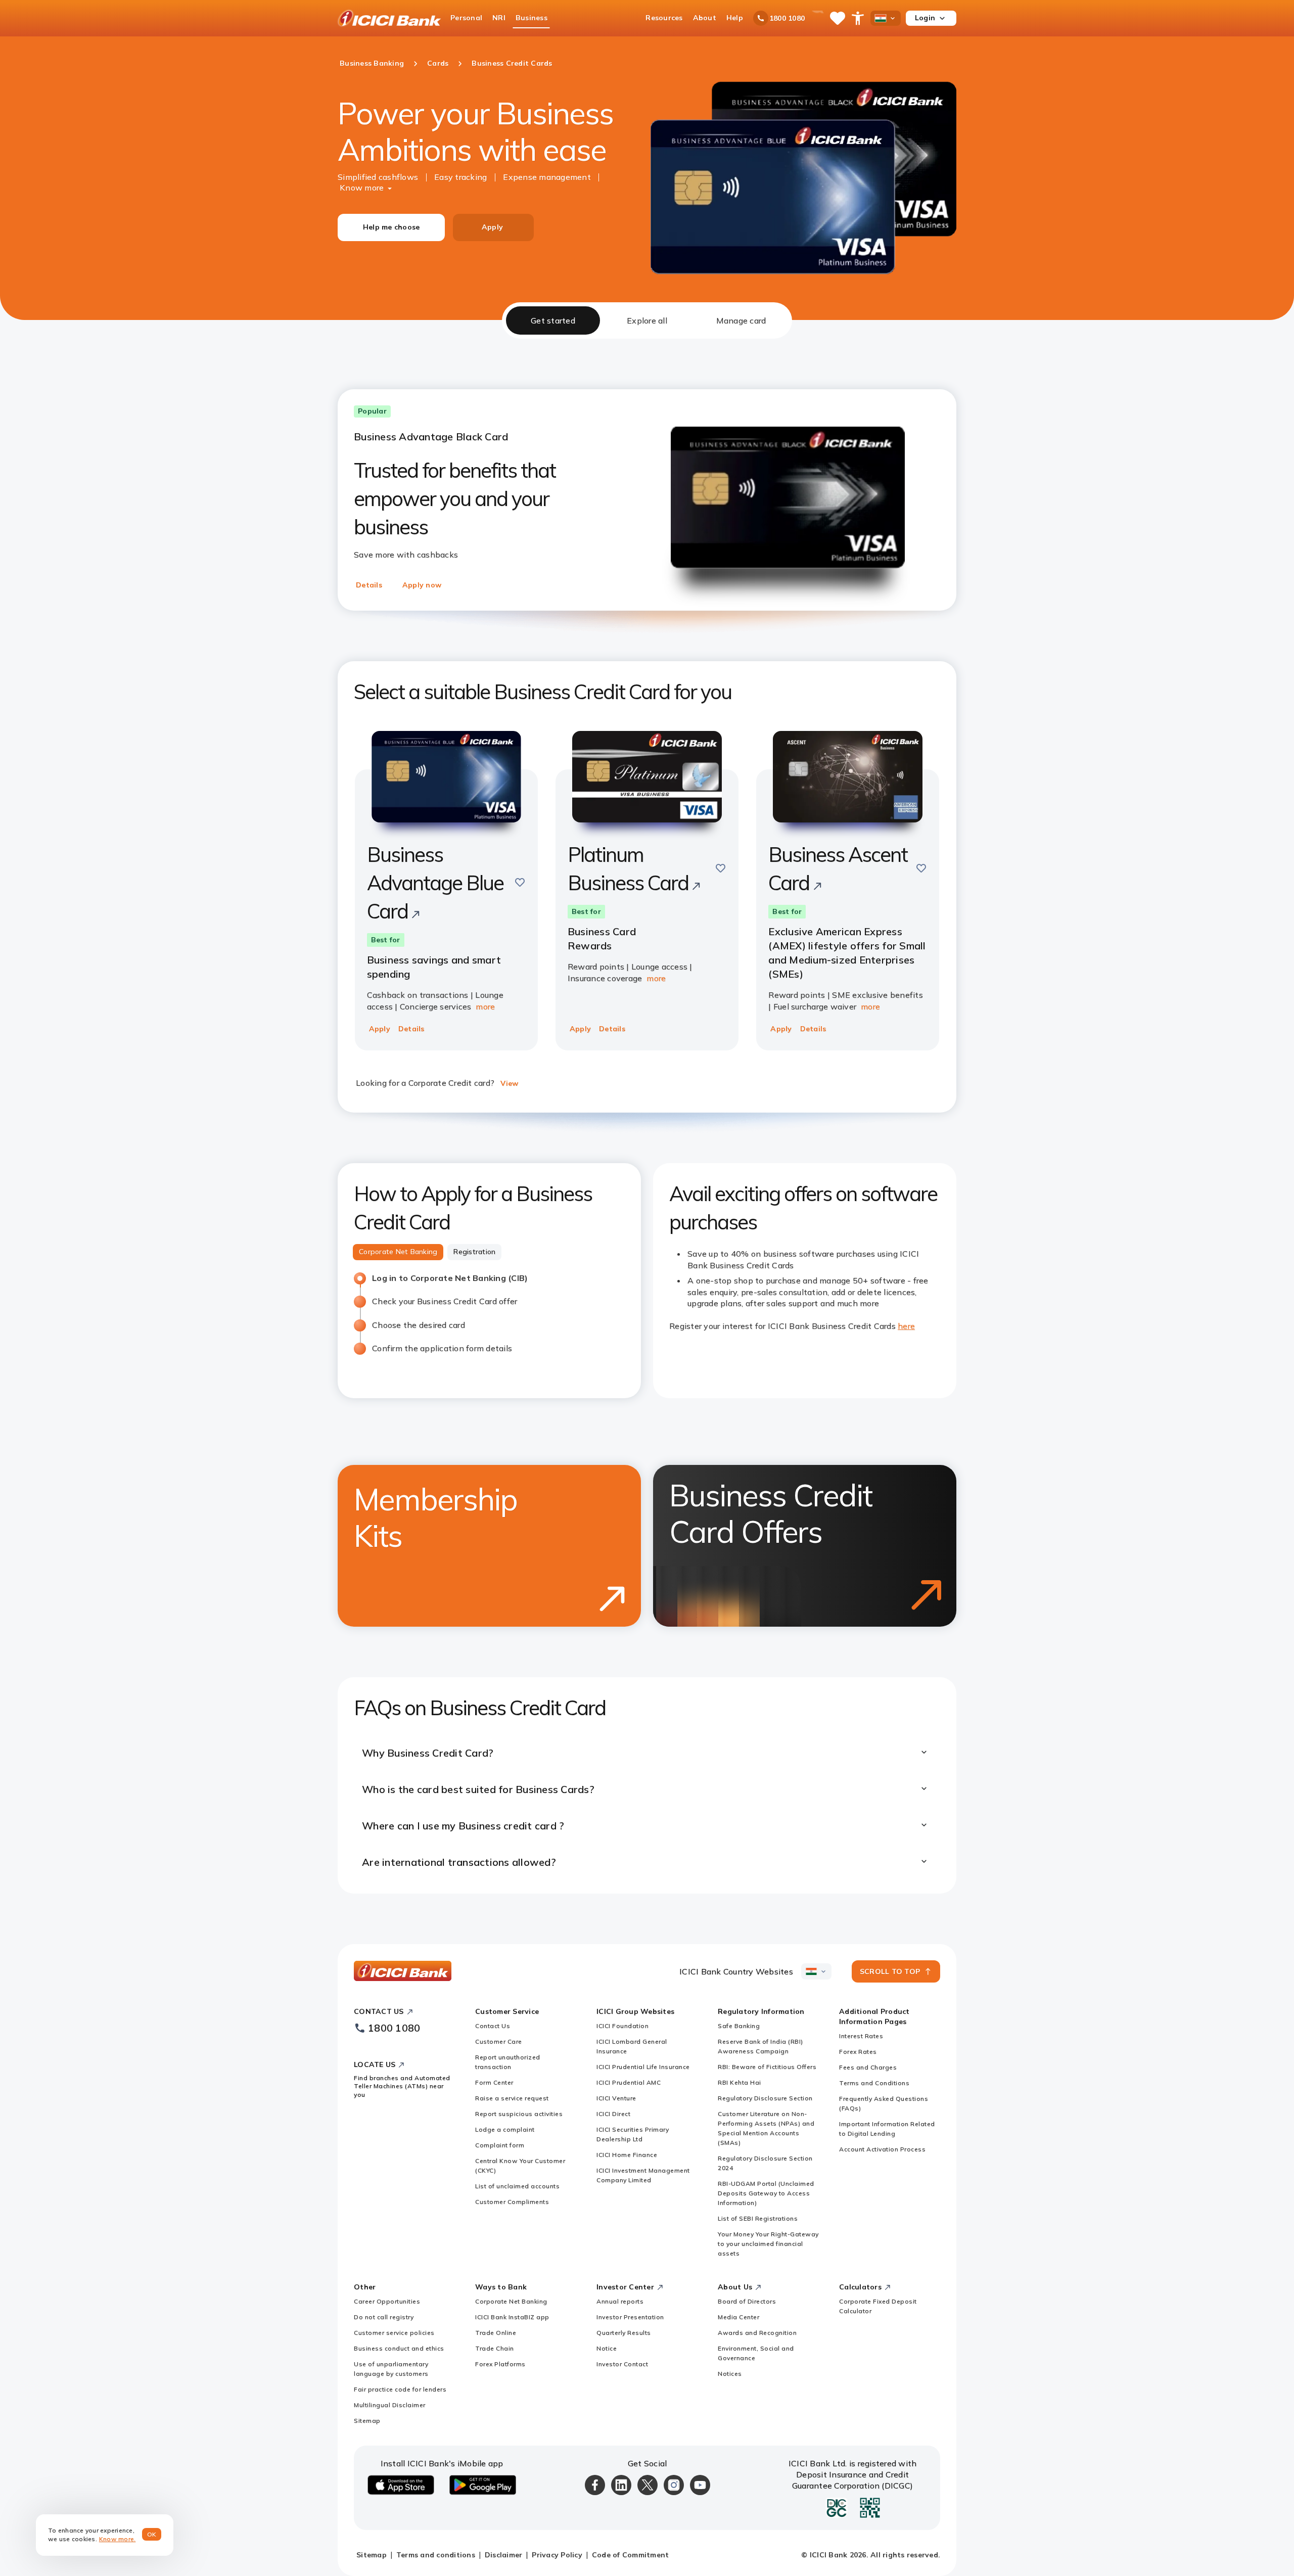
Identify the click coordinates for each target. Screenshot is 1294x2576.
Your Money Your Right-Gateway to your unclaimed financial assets (768, 2244)
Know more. (118, 2539)
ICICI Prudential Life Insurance (643, 2067)
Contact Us (493, 2026)
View (509, 1083)
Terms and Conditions (874, 2083)
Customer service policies (394, 2333)
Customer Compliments (512, 2202)
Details (369, 585)
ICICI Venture (616, 2098)
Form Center (494, 2082)
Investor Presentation (630, 2317)
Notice (607, 2348)
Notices (730, 2374)
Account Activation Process (882, 2149)
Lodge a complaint (505, 2129)
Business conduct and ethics (399, 2348)
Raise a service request (512, 2098)
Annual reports (620, 2301)
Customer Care (499, 2041)
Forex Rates (858, 2052)
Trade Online (496, 2333)
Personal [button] (466, 18)
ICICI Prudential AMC (629, 2082)
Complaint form (500, 2145)
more (485, 1006)
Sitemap (367, 2421)
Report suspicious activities (519, 2114)
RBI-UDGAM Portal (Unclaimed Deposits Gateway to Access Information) (766, 2193)
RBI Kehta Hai (740, 2082)
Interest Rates (861, 2036)
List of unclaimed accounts (517, 2186)
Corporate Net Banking (511, 2301)
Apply (492, 227)
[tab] (553, 320)
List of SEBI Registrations (758, 2218)
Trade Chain (495, 2348)
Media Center (738, 2317)
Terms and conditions (436, 2555)
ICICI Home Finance (627, 2155)
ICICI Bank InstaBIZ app (512, 2317)
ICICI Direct (613, 2114)
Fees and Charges (868, 2067)
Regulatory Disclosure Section (765, 2098)
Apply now (422, 585)
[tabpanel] (647, 1116)
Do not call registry (384, 2317)
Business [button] (532, 18)
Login (925, 18)
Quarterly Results (624, 2333)
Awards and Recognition (757, 2333)
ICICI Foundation (622, 2026)
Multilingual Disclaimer (390, 2405)
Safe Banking (739, 2026)
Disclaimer (504, 2555)
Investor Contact (622, 2364)
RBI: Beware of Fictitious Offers (767, 2067)
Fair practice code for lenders (400, 2389)
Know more (362, 188)
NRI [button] (499, 18)
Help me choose (391, 227)
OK (152, 2534)
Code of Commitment (631, 2555)
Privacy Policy (557, 2555)
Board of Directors (747, 2301)
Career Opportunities (387, 2301)
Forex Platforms (500, 2364)
